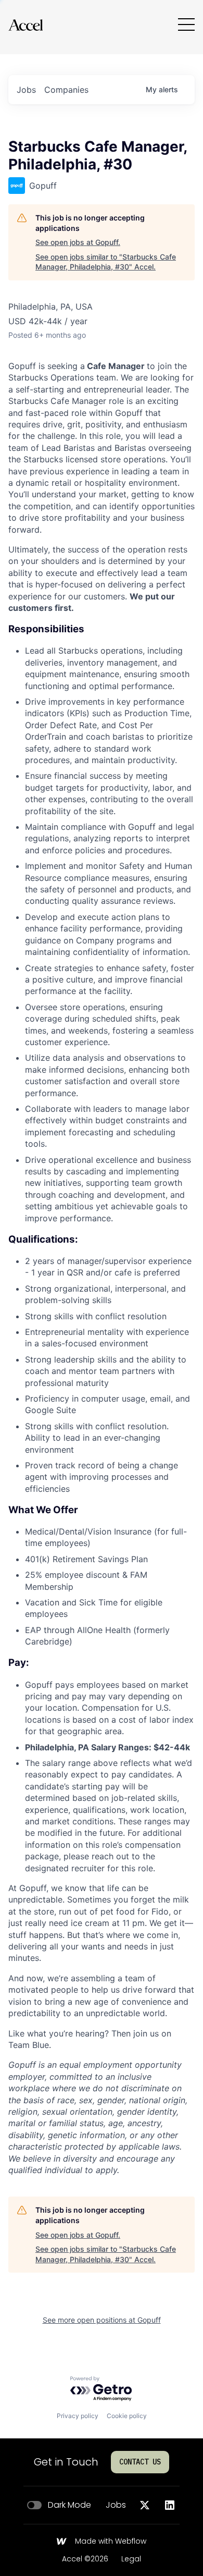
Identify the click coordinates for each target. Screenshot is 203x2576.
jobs (26, 90)
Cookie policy (127, 2416)
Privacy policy (78, 2416)
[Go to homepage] (26, 25)
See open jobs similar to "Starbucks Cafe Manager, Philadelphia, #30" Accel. (106, 262)
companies (66, 90)
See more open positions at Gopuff (102, 2320)
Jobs (116, 2505)
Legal (131, 2559)
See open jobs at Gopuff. (78, 242)
